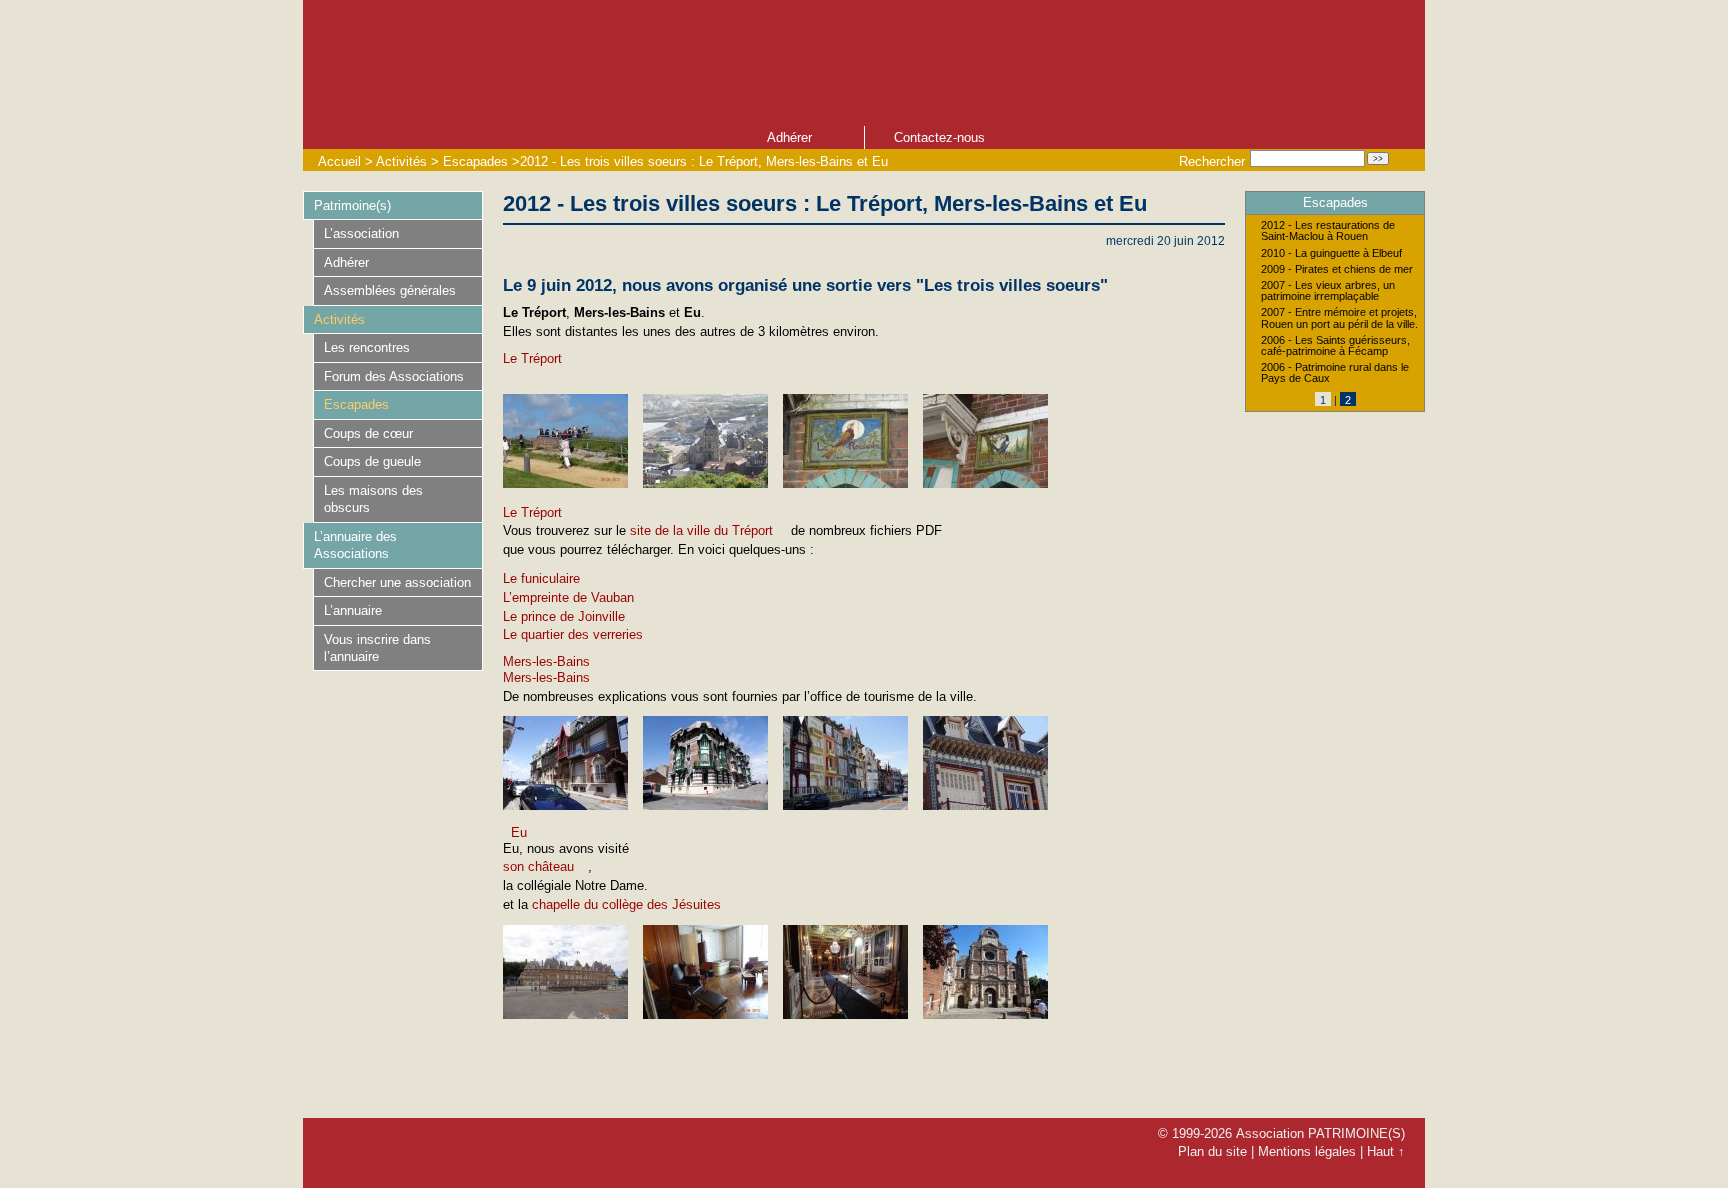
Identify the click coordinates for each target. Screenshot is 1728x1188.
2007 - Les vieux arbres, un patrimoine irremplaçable (1328, 291)
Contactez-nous (939, 137)
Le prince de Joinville (564, 616)
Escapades (475, 161)
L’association (361, 233)
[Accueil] (723, 61)
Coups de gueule (372, 461)
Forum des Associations (394, 376)
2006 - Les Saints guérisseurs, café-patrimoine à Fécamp (1335, 346)
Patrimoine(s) (352, 205)
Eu (519, 832)
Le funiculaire (541, 578)
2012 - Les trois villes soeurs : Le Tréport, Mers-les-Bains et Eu (704, 161)
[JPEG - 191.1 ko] (565, 483)
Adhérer (789, 137)
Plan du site (1212, 1151)
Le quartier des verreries (573, 634)
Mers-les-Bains (546, 661)
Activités (401, 161)
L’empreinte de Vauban (568, 597)
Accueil (339, 161)
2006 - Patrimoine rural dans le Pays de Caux (1335, 373)
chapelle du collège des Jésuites (626, 904)
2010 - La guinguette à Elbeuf (1331, 253)
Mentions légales (1307, 1151)
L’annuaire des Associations (355, 545)
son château (538, 866)
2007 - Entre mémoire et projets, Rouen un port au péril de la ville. (1339, 318)
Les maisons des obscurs (373, 499)
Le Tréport (532, 358)
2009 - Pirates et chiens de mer (1337, 269)
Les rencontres (367, 347)
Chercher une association (397, 582)
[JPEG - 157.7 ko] (705, 483)
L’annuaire (353, 610)
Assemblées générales (390, 290)
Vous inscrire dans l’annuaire (377, 648)
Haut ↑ (1386, 1151)
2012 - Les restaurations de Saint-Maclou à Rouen (1328, 231)
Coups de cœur (368, 433)
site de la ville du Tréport (701, 530)
